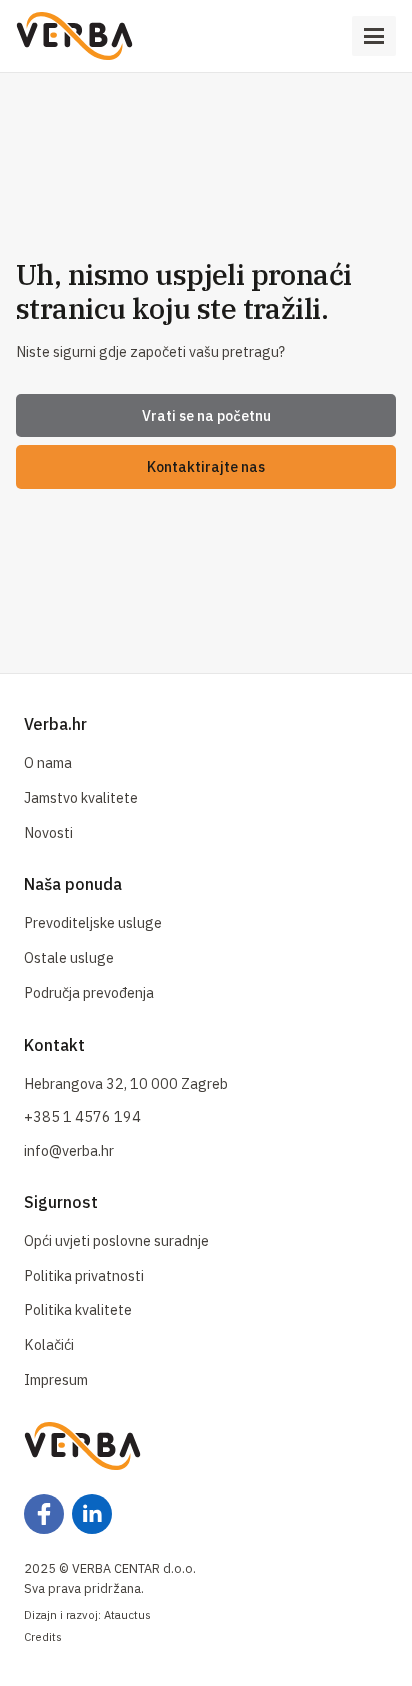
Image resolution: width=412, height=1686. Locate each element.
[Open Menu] (374, 36)
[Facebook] (44, 1514)
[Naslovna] (74, 36)
